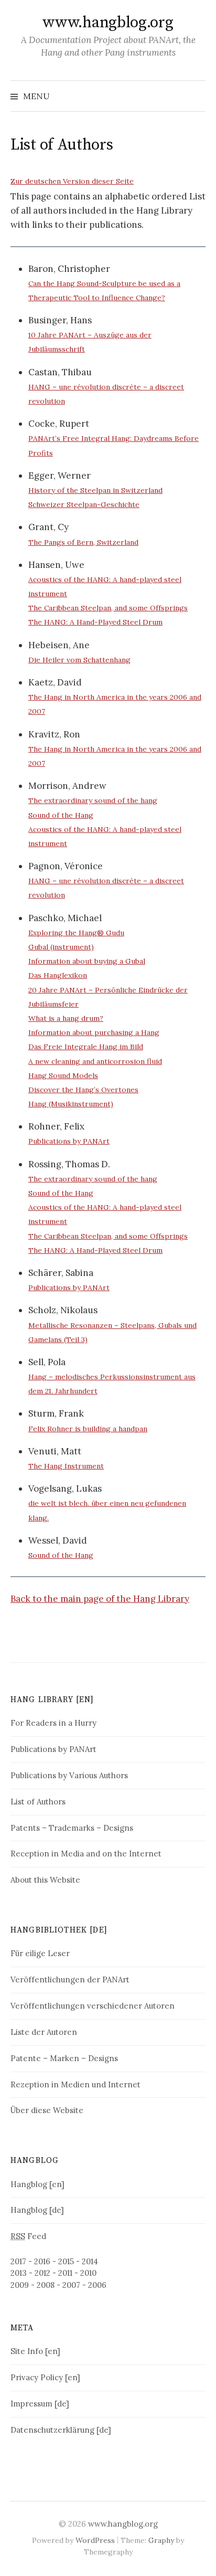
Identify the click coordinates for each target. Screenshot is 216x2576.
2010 (88, 2273)
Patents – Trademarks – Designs (72, 1828)
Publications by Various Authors (69, 1775)
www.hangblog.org (108, 23)
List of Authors (38, 1802)
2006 (97, 2285)
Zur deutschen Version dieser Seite (72, 181)
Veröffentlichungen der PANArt (70, 1979)
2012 (42, 2273)
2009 (20, 2285)
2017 (18, 2261)
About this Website (45, 1880)
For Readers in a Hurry (53, 1723)
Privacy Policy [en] (45, 2377)
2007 (71, 2285)
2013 (19, 2273)
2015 (66, 2261)
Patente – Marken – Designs (64, 2058)
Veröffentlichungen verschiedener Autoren (93, 2006)
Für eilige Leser (40, 1953)
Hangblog (35, 2161)
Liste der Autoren (44, 2032)
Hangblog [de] (37, 2210)
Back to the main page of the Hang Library (100, 1599)
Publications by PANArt (53, 1749)
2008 (46, 2285)
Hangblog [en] (37, 2184)
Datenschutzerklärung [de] (61, 2430)
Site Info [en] (35, 2351)
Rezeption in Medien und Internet (75, 2084)
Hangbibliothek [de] (59, 1930)
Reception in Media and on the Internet (86, 1854)
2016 (42, 2261)
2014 (90, 2261)
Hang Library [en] (52, 1700)
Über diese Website (47, 2110)
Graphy (161, 2540)
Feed (28, 2236)
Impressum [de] (40, 2404)
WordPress (95, 2540)
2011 (65, 2273)
